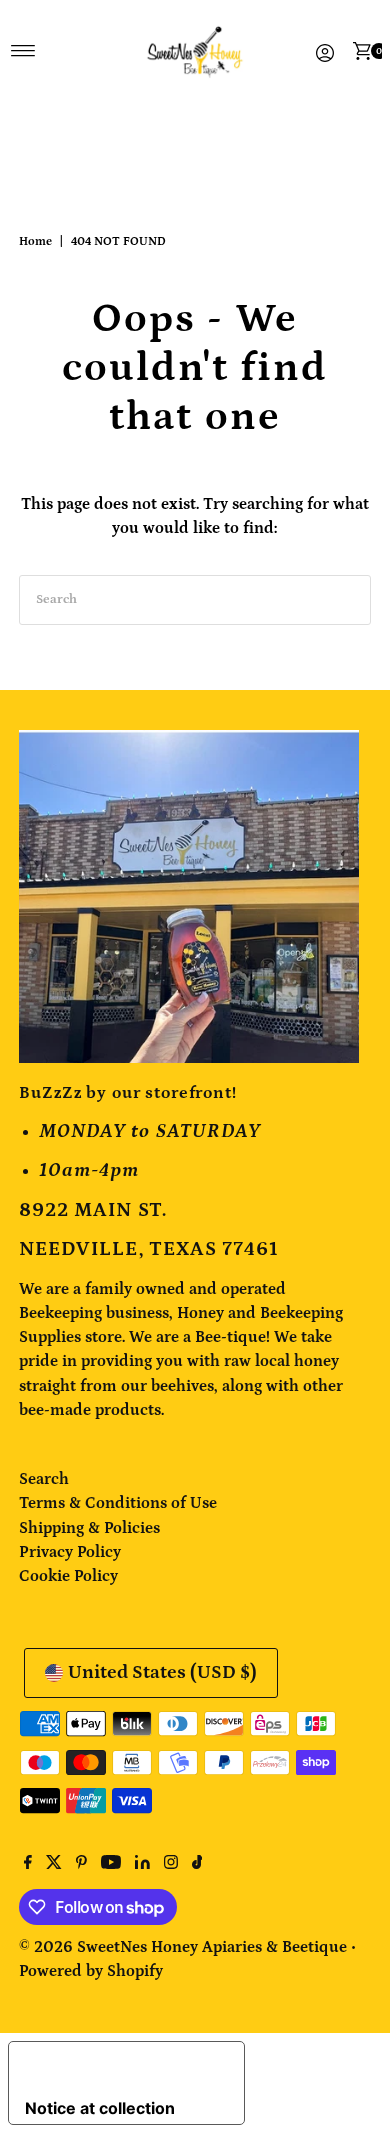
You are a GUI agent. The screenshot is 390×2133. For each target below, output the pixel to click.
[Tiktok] (197, 1864)
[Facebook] (28, 1864)
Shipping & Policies (89, 1528)
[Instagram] (171, 1864)
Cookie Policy (68, 1576)
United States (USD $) (162, 1672)
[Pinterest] (81, 1864)
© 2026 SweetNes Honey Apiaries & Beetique (185, 1947)
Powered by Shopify (91, 1971)
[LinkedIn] (142, 1864)
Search (44, 1479)
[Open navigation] (23, 51)
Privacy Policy (70, 1552)
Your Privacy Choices (120, 2067)
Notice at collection (100, 2108)
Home (35, 241)
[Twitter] (54, 1864)
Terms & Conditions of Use (118, 1503)
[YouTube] (111, 1864)
